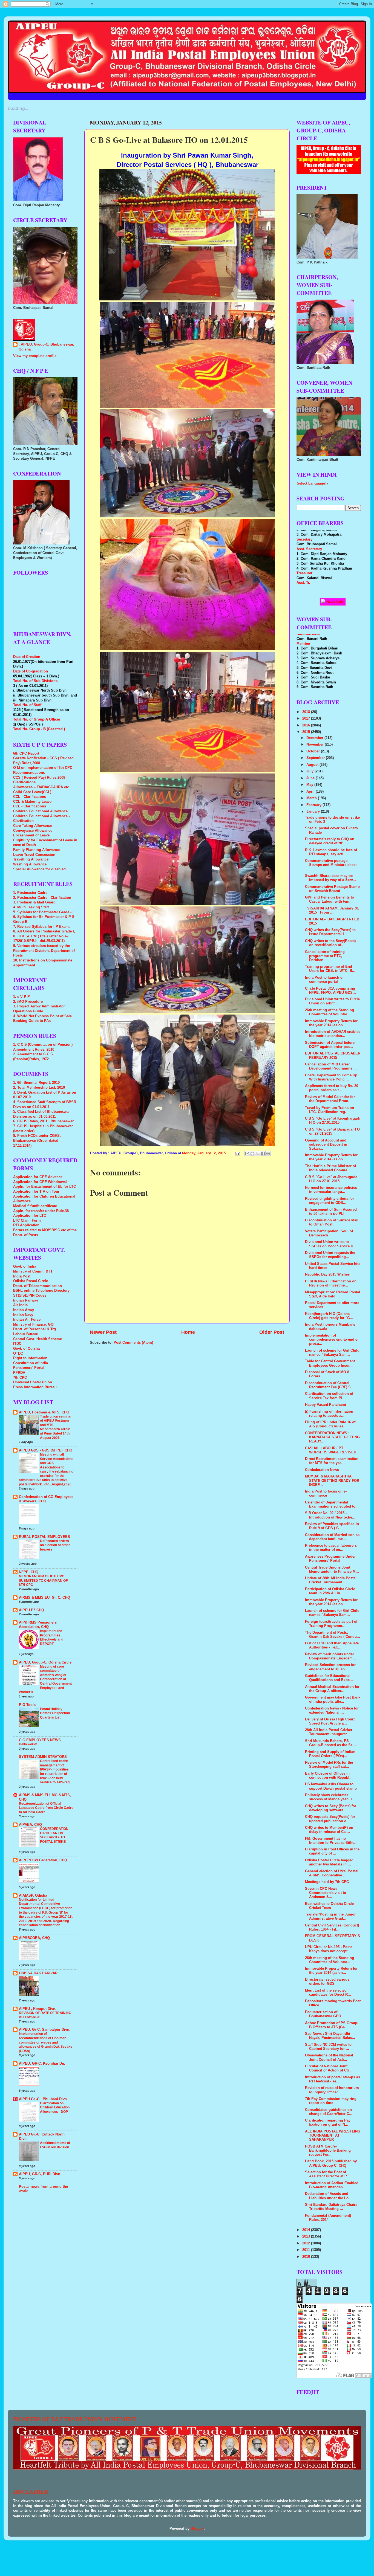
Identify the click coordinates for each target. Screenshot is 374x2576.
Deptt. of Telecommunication (38, 1286)
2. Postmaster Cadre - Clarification (42, 898)
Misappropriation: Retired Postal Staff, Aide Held (333, 1294)
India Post (22, 1276)
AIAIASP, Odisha (33, 1896)
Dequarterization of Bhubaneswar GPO (323, 2014)
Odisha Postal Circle (31, 1281)
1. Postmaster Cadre (30, 893)
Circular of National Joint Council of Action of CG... (329, 2068)
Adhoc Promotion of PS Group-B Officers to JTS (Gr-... (332, 2025)
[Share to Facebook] (263, 1154)
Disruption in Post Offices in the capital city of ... (332, 1851)
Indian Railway (26, 1300)
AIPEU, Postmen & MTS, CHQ (44, 1412)
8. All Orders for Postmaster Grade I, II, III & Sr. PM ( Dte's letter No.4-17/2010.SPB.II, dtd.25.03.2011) (44, 936)
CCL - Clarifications (30, 797)
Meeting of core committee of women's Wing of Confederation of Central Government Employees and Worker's (45, 1679)
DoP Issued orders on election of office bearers (55, 1545)
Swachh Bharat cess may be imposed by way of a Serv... (330, 878)
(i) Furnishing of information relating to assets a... (329, 1414)
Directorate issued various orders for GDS (327, 1982)
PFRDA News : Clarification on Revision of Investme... (331, 1283)
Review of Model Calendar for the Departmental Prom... (330, 1099)
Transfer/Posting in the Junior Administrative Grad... (330, 1916)
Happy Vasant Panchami (326, 1405)
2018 (307, 712)
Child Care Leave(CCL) (32, 792)
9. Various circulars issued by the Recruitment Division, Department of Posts (44, 951)
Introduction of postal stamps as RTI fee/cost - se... (333, 2079)
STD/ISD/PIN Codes (30, 1296)
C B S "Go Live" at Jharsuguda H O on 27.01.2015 (331, 1179)
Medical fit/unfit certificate (35, 1206)
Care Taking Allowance (32, 826)
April (311, 792)
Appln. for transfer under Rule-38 (41, 1211)
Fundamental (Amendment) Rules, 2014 (328, 2218)
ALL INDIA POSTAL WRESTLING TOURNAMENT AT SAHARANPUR (333, 2135)
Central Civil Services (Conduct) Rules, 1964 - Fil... (332, 1927)
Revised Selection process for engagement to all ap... (330, 1667)
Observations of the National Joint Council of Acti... (329, 2057)
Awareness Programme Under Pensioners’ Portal (330, 1559)
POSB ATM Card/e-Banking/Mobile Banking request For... (328, 2151)
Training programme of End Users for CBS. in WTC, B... (330, 969)
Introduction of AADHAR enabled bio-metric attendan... (333, 1034)
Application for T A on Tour (36, 1192)
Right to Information (30, 1358)
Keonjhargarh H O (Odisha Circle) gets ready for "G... (329, 1316)
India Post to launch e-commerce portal (324, 980)
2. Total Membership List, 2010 (39, 1088)
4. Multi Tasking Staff (31, 907)
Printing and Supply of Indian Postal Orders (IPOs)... (330, 1754)
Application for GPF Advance (38, 1177)
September (316, 758)
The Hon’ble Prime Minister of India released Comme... (330, 1168)
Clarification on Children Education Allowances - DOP (55, 2107)
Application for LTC (30, 1216)
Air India (20, 1305)
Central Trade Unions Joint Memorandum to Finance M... (332, 1570)
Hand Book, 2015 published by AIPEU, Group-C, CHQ (331, 2163)
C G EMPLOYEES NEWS (40, 1740)
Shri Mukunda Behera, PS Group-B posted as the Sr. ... (331, 1743)
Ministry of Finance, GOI (34, 1325)
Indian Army (24, 1310)
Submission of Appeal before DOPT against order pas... (330, 1045)
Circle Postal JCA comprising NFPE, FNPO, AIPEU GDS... (330, 991)
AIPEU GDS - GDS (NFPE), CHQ (46, 1450)
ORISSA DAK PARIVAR (38, 1973)
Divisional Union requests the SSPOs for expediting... (330, 1255)
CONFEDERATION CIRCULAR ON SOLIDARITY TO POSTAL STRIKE (54, 1835)
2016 (307, 725)
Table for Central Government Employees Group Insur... (330, 1363)
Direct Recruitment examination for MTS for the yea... (332, 1461)
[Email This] (247, 1154)
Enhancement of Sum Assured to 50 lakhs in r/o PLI (331, 1212)
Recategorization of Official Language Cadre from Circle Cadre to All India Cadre (46, 1808)
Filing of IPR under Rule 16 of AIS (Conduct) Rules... (330, 1424)
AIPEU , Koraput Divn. (38, 2009)
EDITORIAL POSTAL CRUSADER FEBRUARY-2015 (333, 1055)
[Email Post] (237, 1153)
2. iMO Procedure (28, 1002)
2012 (307, 2243)
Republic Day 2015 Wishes (327, 1274)
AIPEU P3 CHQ (31, 1610)
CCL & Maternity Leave (32, 802)
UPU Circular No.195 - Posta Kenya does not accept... (329, 1949)
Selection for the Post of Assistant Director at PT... (329, 2174)
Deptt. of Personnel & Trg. (35, 1329)
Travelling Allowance (31, 859)
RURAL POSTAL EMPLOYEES (44, 1537)
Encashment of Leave (31, 835)
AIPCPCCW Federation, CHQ (43, 1860)
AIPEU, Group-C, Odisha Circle (45, 1662)
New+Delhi (335, 602)
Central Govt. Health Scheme (38, 1339)
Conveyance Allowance (33, 831)
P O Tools (27, 1705)
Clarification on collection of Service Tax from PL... (329, 1396)
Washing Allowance (30, 864)
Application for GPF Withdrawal (40, 1182)
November (316, 744)
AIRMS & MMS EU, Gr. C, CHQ (44, 1598)
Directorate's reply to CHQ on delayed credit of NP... (330, 841)
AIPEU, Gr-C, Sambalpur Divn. (45, 2030)
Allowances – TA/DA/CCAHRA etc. (42, 787)
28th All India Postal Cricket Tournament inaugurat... (329, 1732)
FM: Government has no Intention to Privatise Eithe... (331, 1841)
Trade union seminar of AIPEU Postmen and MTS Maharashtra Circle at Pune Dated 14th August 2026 (56, 1427)
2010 (307, 2257)
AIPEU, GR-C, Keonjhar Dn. (42, 2064)
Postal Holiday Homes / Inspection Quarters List (55, 1713)
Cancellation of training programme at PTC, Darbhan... (325, 956)
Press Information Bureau (35, 1387)
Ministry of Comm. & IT (33, 1271)
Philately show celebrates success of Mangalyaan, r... (330, 1797)
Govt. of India (25, 1267)
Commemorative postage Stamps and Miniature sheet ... (331, 865)
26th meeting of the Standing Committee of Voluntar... (330, 1012)
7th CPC (20, 1378)
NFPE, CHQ (29, 1572)
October (314, 751)
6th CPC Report (26, 754)
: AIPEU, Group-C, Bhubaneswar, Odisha (46, 347)
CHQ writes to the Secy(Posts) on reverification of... (330, 943)
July (310, 771)
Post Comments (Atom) (133, 1343)
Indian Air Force (27, 1320)
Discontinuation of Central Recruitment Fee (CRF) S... (330, 1385)
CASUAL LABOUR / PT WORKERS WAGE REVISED (331, 1450)
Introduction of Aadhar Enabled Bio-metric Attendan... (332, 2185)
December (315, 738)
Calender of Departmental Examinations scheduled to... (332, 1504)
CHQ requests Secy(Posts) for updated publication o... (330, 1819)
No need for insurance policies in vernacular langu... (331, 1190)
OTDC (18, 1354)
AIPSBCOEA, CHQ (34, 1938)
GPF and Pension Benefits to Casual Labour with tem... (330, 899)
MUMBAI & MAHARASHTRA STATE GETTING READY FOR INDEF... (332, 1480)
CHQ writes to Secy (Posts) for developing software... (331, 1808)
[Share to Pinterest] (268, 1154)
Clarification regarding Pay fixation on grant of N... (328, 2122)
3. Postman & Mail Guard (34, 902)
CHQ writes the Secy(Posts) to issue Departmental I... (330, 932)
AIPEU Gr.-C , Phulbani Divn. (43, 2099)
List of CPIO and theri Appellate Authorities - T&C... (332, 1645)
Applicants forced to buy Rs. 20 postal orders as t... (332, 1088)
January (314, 812)
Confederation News (322, 1470)
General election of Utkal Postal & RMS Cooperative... (332, 1873)
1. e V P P (21, 997)
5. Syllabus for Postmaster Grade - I (43, 912)
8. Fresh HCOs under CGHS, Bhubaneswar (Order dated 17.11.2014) (37, 1141)
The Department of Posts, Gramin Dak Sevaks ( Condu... (333, 1635)
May (310, 785)
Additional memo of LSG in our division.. (55, 2145)
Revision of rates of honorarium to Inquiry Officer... (332, 2090)
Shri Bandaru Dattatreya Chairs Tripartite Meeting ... (331, 2207)
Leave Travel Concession (34, 855)
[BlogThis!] (252, 1154)
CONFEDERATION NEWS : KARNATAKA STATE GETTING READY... (332, 1437)
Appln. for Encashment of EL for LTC (44, 1187)
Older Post (272, 1332)
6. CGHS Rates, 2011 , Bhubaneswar (43, 1121)
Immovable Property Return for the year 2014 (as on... (331, 1023)
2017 (307, 718)
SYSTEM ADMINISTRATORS (43, 1757)
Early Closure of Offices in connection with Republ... (329, 1776)
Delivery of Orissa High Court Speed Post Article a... (330, 1721)
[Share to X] (258, 1154)
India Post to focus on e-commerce (326, 1493)
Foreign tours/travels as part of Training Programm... (331, 1624)
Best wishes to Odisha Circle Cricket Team (329, 1906)
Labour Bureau (26, 1334)
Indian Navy (23, 1315)
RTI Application (26, 1225)
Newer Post (103, 1332)
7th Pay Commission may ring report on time (331, 2101)
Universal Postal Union (33, 1382)
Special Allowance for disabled (39, 869)
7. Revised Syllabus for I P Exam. (41, 927)
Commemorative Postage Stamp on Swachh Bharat (332, 889)
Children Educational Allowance (40, 811)
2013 (307, 2236)
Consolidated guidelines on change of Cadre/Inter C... (329, 2112)
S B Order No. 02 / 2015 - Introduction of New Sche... (330, 1515)
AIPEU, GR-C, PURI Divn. (40, 2174)
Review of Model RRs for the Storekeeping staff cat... (329, 1765)
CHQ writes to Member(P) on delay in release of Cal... (329, 1830)
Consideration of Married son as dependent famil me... (332, 1537)
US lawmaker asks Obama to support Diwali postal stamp (331, 1786)
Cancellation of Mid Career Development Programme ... (331, 1066)
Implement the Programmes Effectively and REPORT (52, 1637)
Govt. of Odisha (26, 1349)
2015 (307, 732)
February (314, 805)
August (313, 765)
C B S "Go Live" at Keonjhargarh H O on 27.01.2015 (333, 1121)
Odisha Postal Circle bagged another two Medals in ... (329, 1862)
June (311, 778)
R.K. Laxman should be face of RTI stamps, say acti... (331, 852)
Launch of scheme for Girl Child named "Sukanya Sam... (332, 1353)
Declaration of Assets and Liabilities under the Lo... (328, 2196)
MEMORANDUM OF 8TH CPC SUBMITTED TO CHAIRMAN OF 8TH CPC (43, 1580)
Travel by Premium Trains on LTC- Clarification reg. (330, 1110)
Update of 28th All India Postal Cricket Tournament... (331, 1580)
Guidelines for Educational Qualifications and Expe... (329, 1678)
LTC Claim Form (27, 1221)
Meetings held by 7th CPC (327, 1882)
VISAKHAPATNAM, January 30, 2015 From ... (332, 910)
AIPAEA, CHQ (30, 1825)
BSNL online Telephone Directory (41, 1291)
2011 (307, 2250)
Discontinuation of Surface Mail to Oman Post (332, 1222)
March (312, 798)
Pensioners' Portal (29, 1368)
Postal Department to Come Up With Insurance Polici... (331, 1077)
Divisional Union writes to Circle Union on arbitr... (332, 1001)
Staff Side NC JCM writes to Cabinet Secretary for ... (328, 2047)
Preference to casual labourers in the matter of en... (331, 1548)
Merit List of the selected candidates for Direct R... (328, 1993)
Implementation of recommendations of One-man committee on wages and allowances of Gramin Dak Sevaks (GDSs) (46, 2042)
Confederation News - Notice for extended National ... (332, 1710)
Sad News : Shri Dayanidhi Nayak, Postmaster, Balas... (330, 2036)
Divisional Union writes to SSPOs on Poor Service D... (331, 1244)
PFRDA (19, 1373)
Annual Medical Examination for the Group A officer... (332, 1689)
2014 (307, 2230)
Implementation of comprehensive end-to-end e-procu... (332, 1340)
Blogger (197, 2529)
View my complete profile (35, 356)
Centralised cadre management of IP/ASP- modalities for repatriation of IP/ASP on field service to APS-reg (55, 1772)
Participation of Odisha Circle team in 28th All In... (330, 1591)
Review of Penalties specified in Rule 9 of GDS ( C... (332, 1526)
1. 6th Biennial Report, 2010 (36, 1083)
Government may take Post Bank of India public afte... (333, 1700)
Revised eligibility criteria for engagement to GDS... (330, 1201)
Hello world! (28, 1744)
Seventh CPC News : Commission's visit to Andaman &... (326, 1893)
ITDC (17, 1344)
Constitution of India (31, 1363)
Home (188, 1332)
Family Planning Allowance (36, 850)
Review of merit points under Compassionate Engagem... (330, 1656)
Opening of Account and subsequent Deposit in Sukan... (326, 1144)
